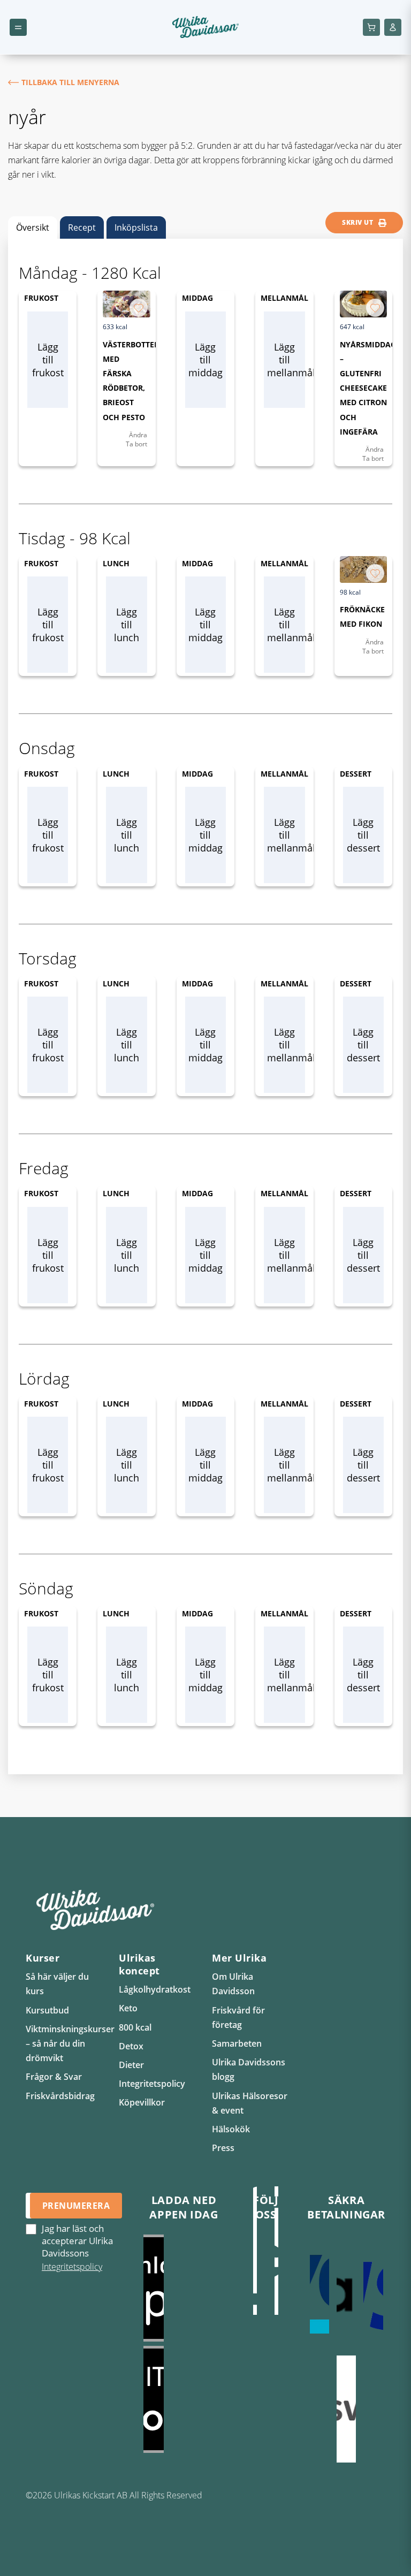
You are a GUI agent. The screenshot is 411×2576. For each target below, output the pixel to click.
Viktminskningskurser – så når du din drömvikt (70, 2043)
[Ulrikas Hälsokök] (277, 2261)
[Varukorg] (371, 27)
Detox (131, 2046)
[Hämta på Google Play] (184, 2399)
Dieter (131, 2065)
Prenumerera (76, 2206)
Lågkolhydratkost (155, 1989)
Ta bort (136, 444)
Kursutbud (47, 2010)
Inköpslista (136, 227)
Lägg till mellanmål (286, 360)
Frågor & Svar (54, 2077)
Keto (128, 2008)
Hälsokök (231, 2129)
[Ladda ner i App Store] (184, 2288)
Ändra (138, 435)
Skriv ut (357, 222)
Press (223, 2148)
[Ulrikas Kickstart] (255, 2261)
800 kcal (135, 2027)
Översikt (33, 227)
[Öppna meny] (18, 27)
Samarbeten (237, 2043)
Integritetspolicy (152, 2084)
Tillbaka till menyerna (70, 82)
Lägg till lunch (127, 625)
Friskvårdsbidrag (60, 2096)
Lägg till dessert (363, 835)
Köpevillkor (142, 2102)
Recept (82, 227)
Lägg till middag (205, 360)
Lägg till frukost (48, 360)
